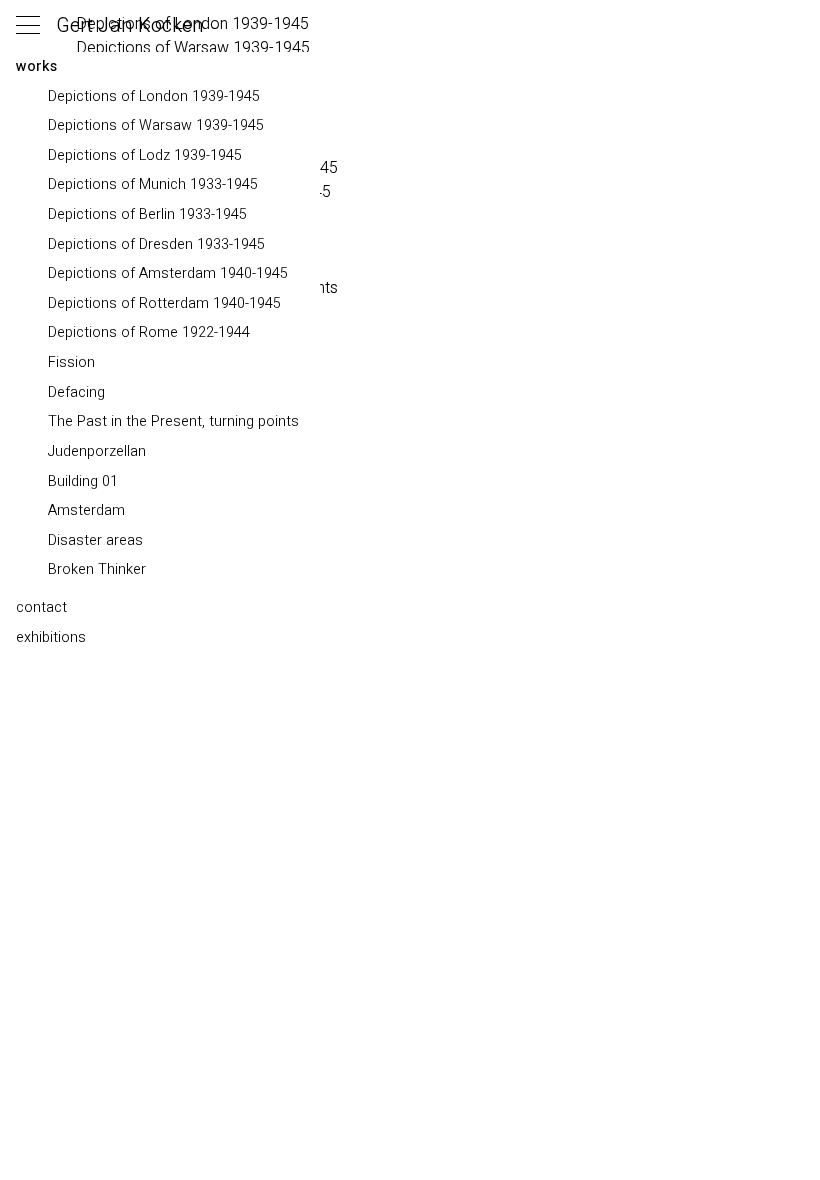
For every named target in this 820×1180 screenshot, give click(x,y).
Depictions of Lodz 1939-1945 (145, 155)
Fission (71, 362)
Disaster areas (95, 540)
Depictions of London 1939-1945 (154, 96)
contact (41, 607)
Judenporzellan (97, 451)
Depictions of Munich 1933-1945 (153, 184)
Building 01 (83, 481)
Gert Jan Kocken (130, 25)
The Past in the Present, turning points (173, 421)
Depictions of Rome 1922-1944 (149, 332)
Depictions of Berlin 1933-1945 (147, 214)
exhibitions (51, 637)
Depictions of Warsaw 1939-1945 (156, 125)
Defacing (76, 392)
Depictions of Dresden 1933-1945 (156, 244)
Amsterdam (86, 510)
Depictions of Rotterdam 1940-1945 (164, 303)
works (36, 66)
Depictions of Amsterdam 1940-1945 (168, 273)
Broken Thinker (97, 569)
